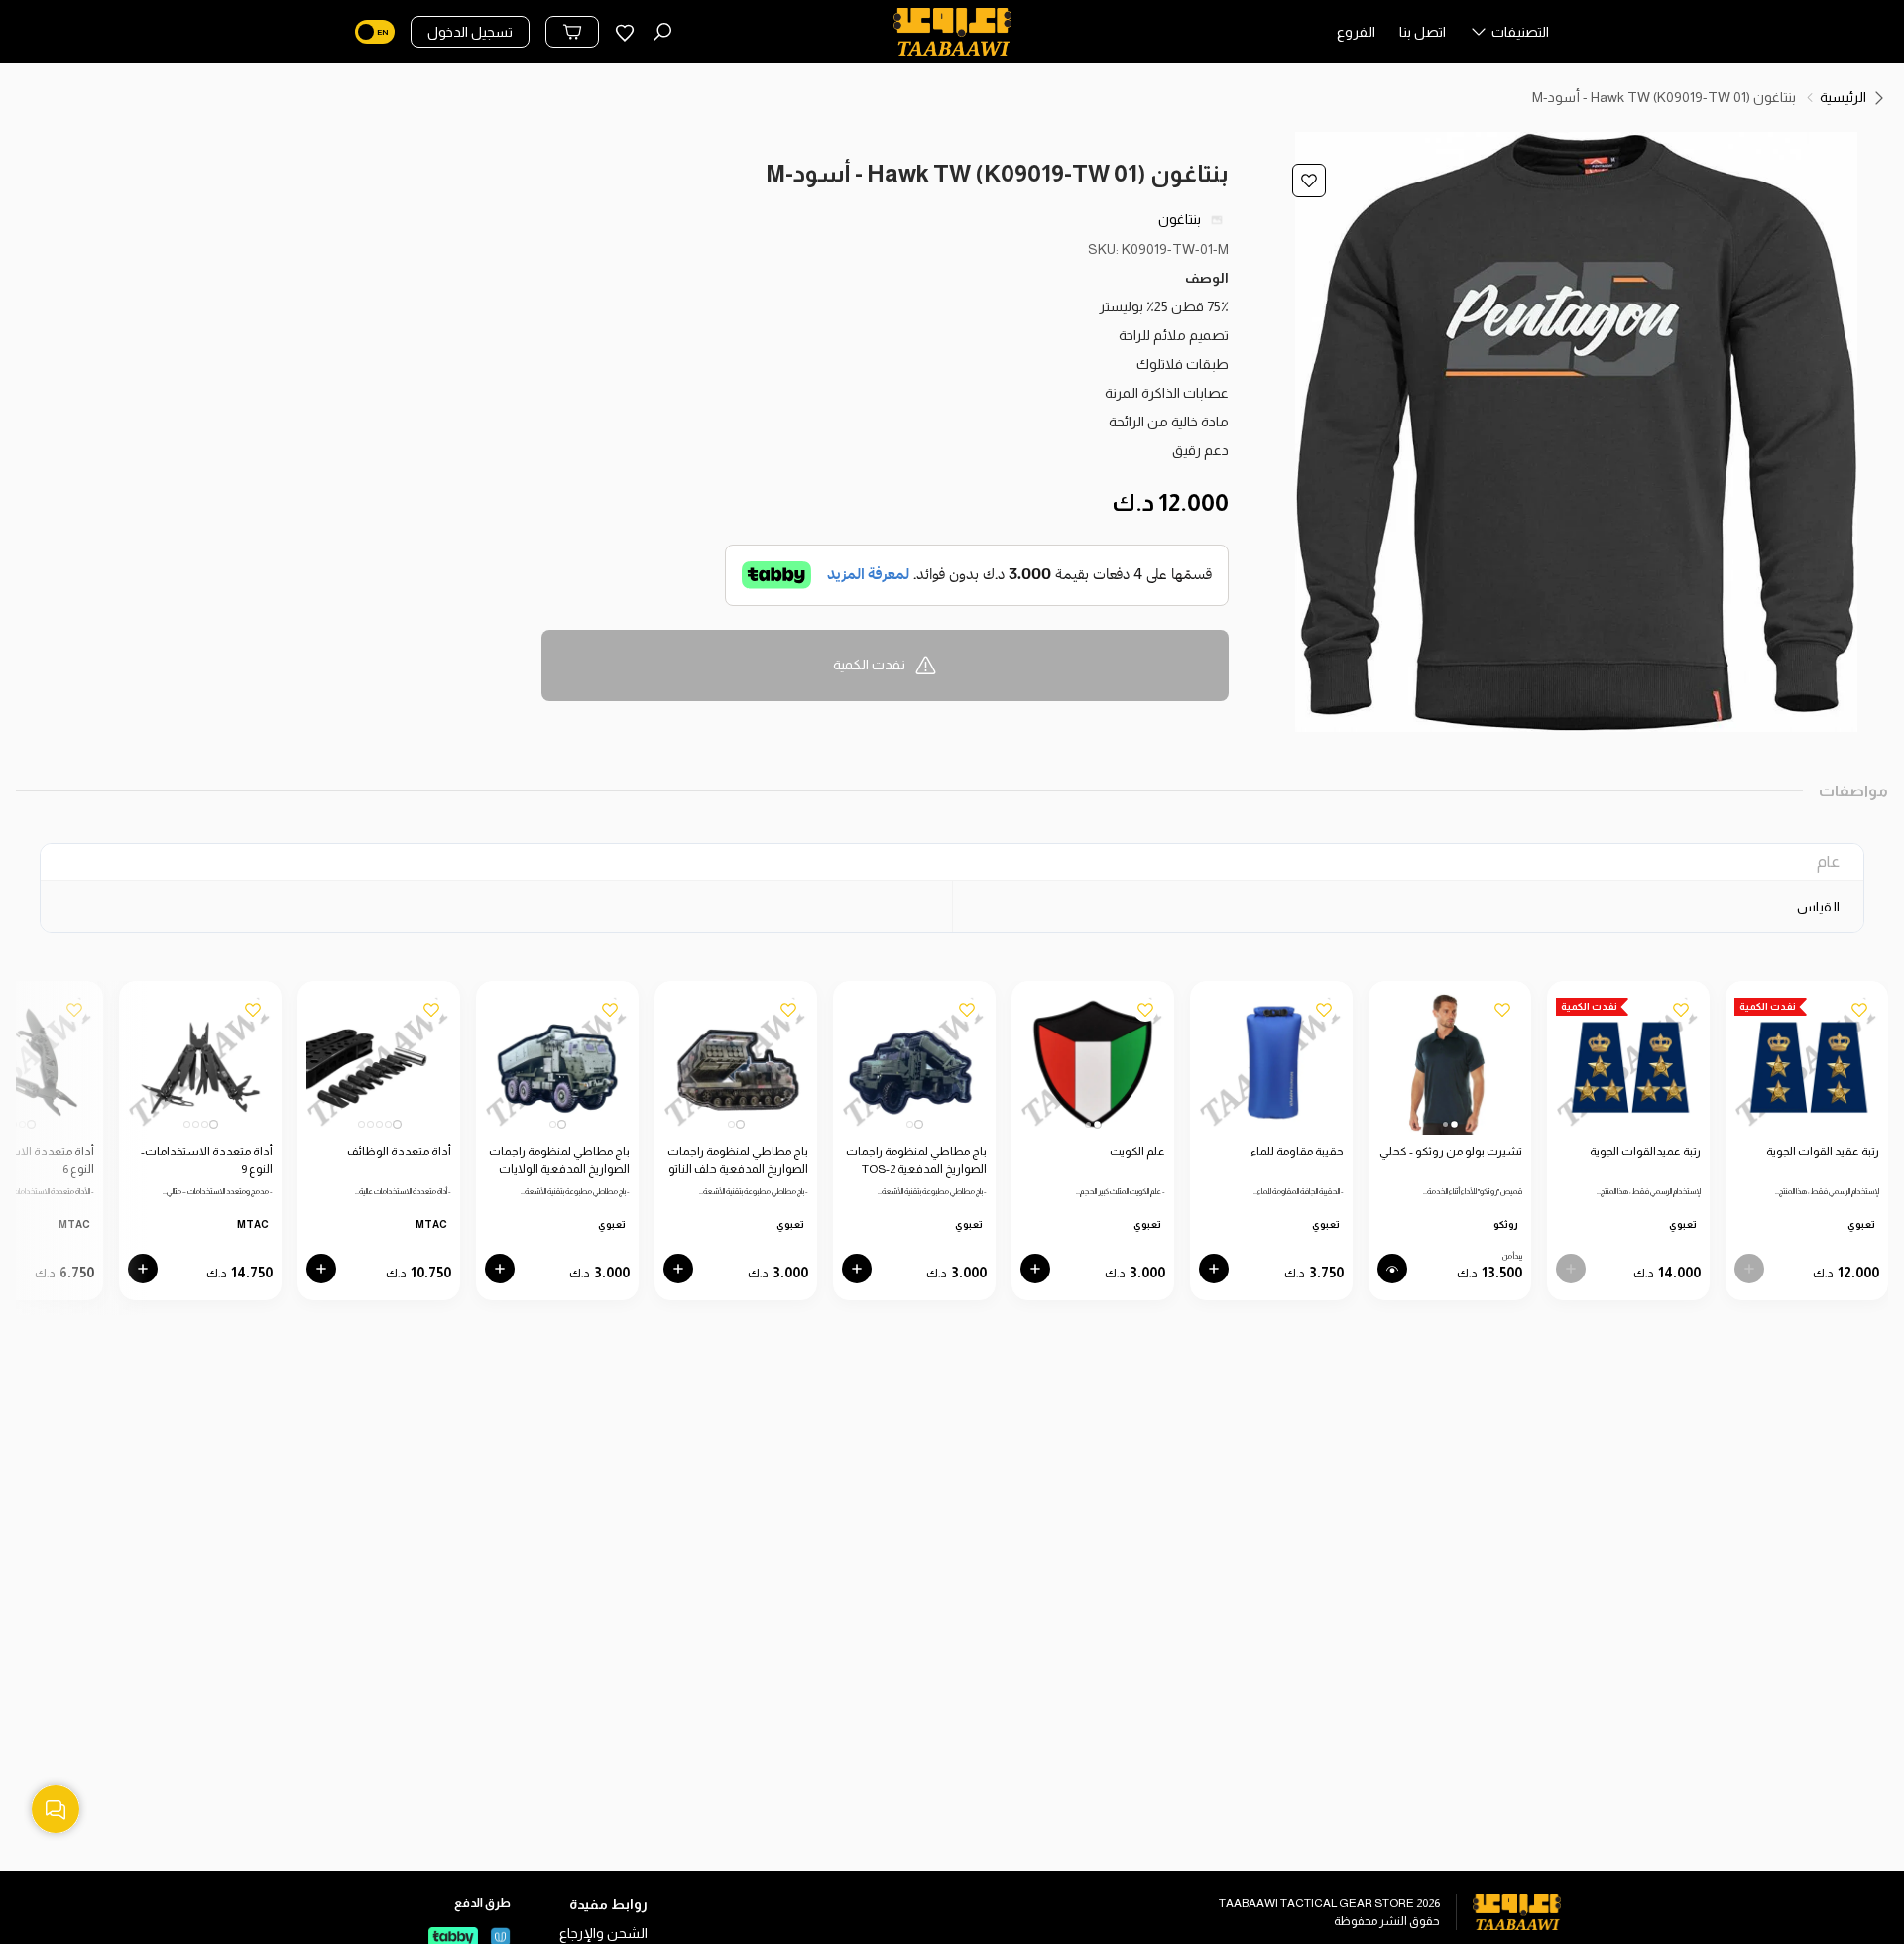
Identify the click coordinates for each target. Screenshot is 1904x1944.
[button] (1509, 37)
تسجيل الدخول (470, 32)
